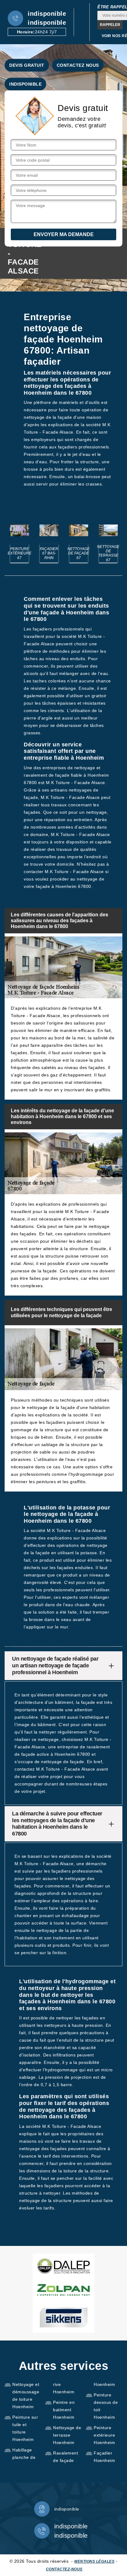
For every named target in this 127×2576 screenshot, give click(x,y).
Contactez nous (78, 65)
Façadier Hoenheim (104, 2457)
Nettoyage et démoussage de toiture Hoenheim (26, 2396)
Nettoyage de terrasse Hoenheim (67, 2435)
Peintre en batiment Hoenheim (64, 2410)
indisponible (47, 14)
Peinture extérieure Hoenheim (104, 2435)
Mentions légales (94, 2561)
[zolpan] (63, 2290)
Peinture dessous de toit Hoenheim (106, 2406)
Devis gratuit (27, 65)
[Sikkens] (63, 2317)
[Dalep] (63, 2266)
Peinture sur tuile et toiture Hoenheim (25, 2428)
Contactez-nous (64, 2569)
